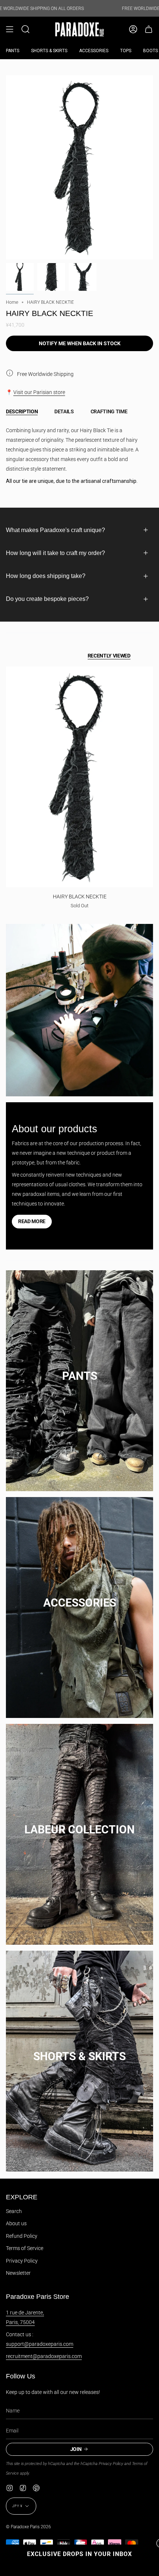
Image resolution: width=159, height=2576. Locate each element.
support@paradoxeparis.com (40, 2344)
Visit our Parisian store (39, 392)
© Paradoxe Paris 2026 (28, 2527)
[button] (26, 29)
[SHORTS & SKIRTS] (79, 2049)
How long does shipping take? (46, 576)
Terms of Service (25, 2248)
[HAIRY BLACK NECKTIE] (79, 777)
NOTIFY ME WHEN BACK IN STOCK (80, 343)
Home (12, 302)
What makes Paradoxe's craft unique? (55, 530)
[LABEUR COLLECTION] (79, 1822)
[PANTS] (79, 1368)
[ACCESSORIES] (79, 1595)
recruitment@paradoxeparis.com (44, 2356)
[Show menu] (10, 29)
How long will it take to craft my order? (55, 553)
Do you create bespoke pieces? (47, 599)
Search (14, 2211)
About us (16, 2223)
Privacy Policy (22, 2261)
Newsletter (18, 2273)
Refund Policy (22, 2236)
